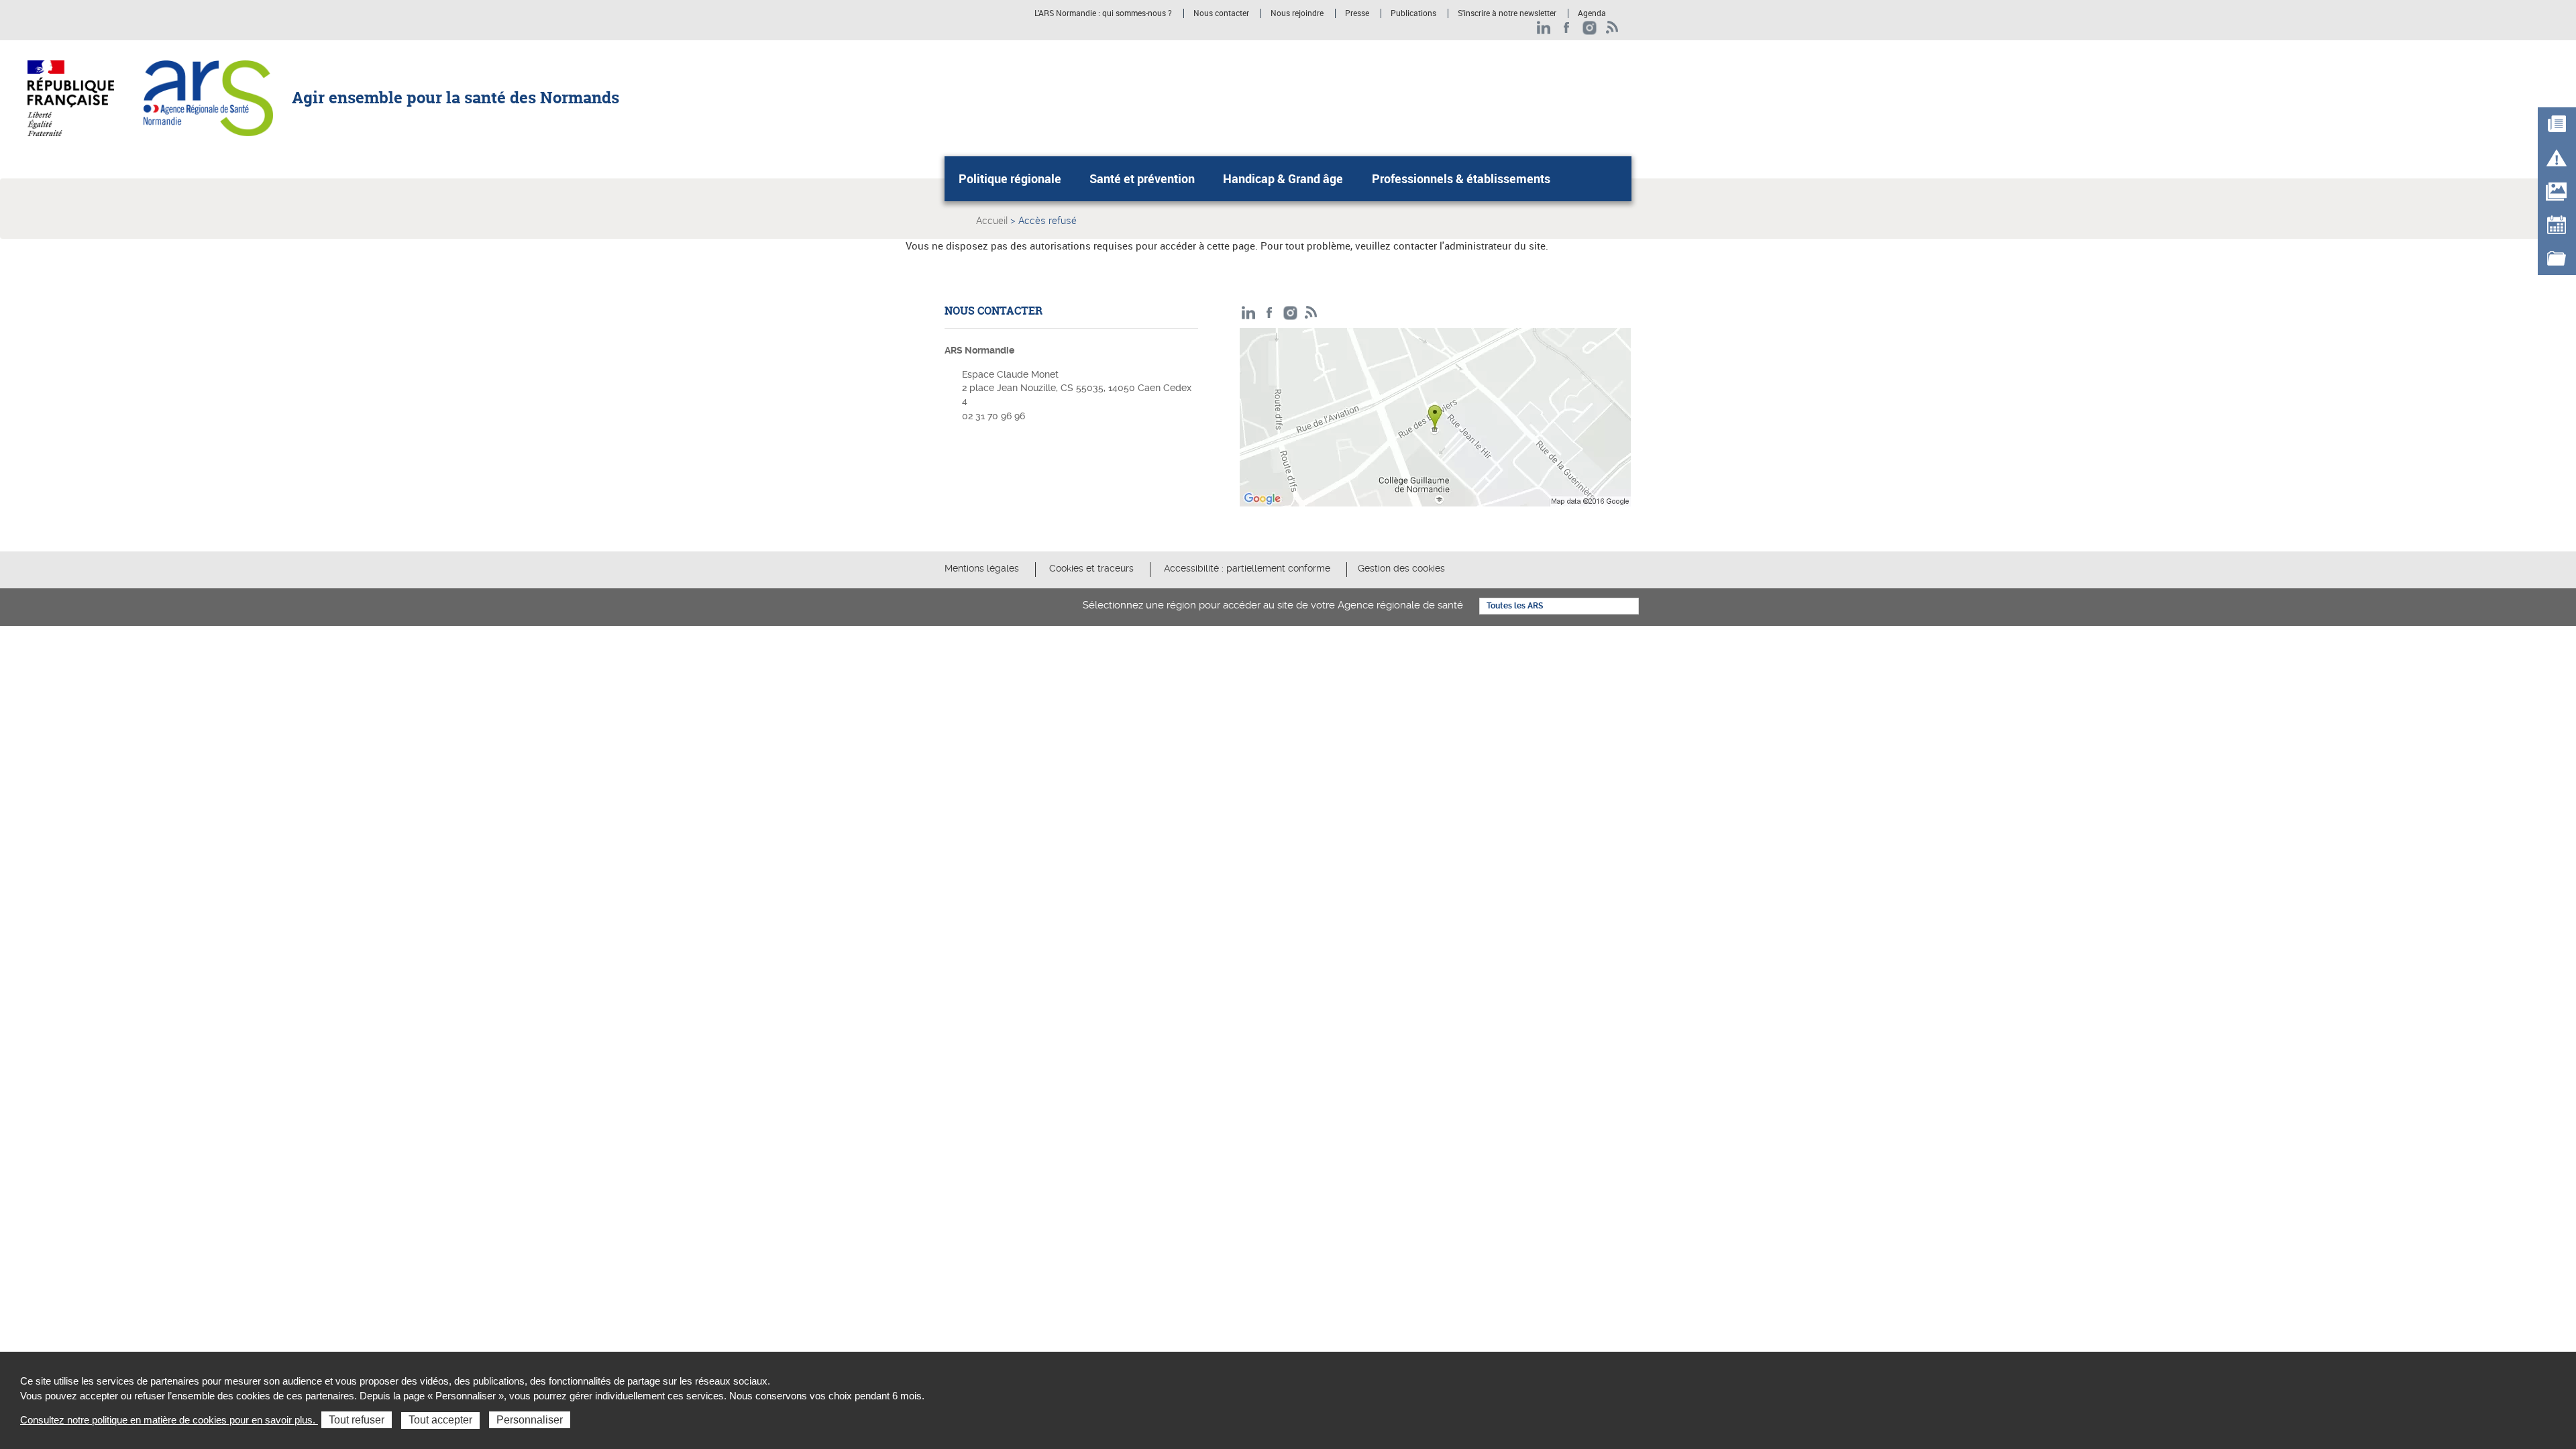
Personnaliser (530, 1420)
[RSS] (1612, 28)
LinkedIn (1544, 28)
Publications (1413, 13)
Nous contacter (1221, 13)
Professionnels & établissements (1461, 178)
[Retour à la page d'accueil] (208, 97)
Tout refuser (357, 1420)
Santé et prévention (1142, 178)
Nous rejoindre (1297, 13)
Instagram (1590, 28)
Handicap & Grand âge (1283, 178)
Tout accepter (440, 1420)
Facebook (1567, 28)
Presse (1357, 13)
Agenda (1592, 13)
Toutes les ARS (1515, 606)
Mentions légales (982, 568)
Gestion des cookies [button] (1401, 568)
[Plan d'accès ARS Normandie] (1436, 421)
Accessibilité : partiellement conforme (1247, 568)
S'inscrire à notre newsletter (1507, 13)
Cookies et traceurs (1091, 568)
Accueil (992, 220)
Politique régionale (1010, 178)
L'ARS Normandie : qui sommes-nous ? (1103, 13)
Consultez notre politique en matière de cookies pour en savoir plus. (169, 1420)
